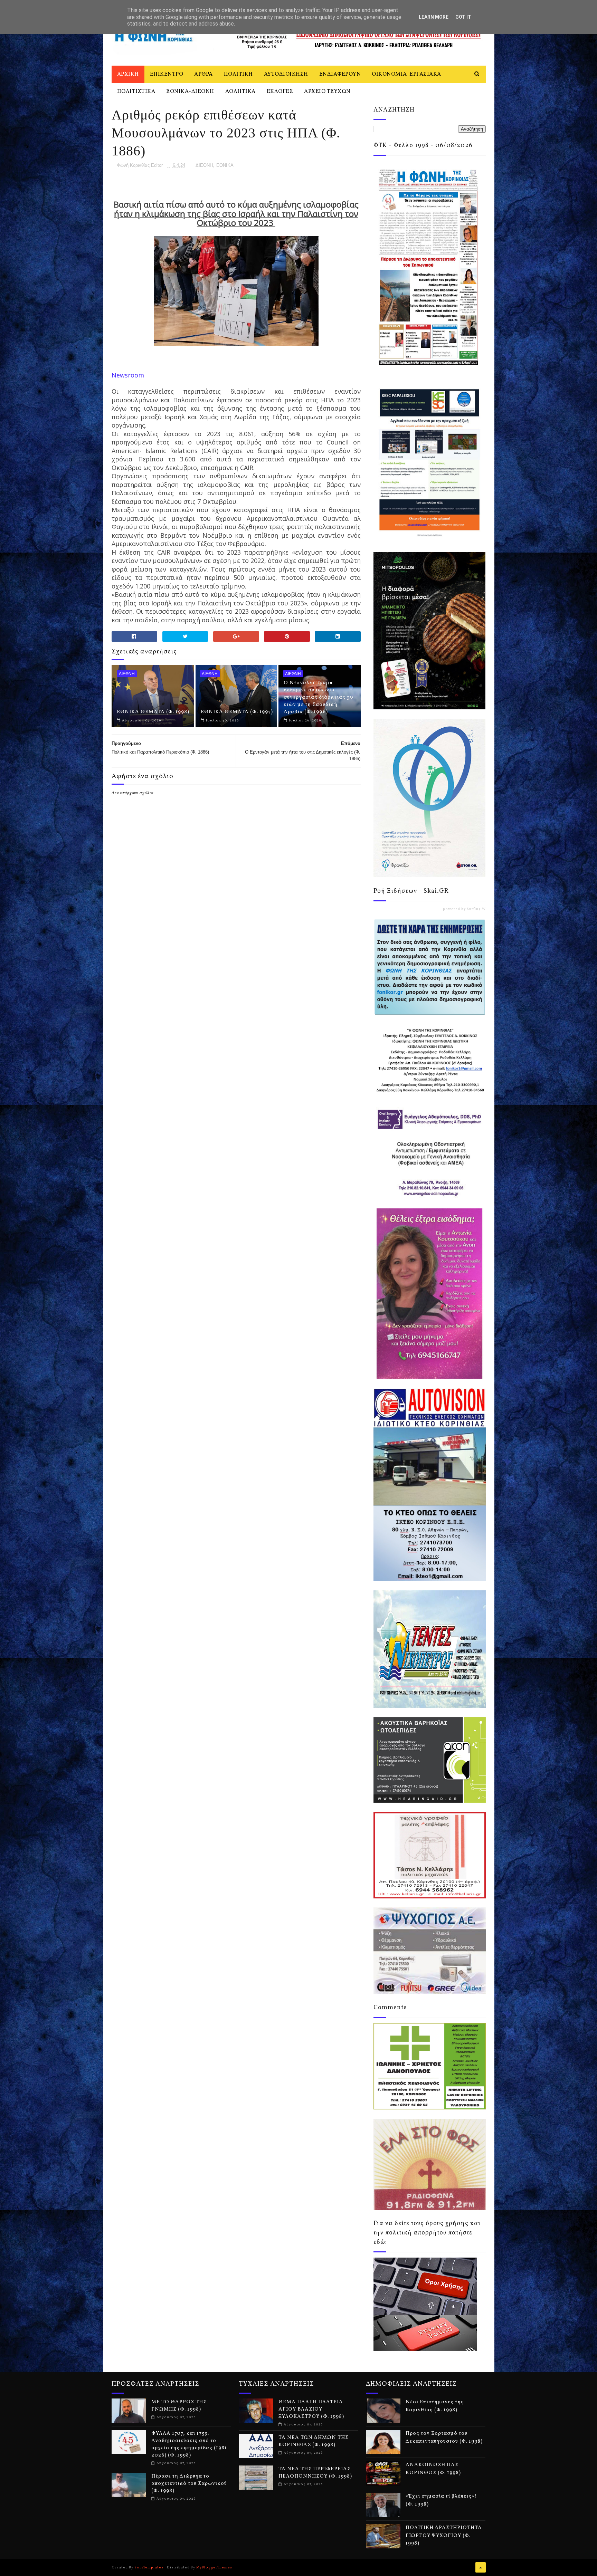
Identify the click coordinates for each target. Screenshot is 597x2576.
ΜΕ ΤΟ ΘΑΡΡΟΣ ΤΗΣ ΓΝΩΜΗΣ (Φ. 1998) (179, 2406)
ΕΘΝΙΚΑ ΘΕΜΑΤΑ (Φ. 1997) (237, 712)
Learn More (434, 17)
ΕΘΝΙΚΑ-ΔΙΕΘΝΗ (190, 92)
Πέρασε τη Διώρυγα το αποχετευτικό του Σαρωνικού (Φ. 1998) (189, 2484)
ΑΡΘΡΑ (203, 74)
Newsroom (128, 375)
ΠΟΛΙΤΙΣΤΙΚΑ (136, 92)
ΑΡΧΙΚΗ (128, 74)
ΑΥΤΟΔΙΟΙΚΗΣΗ (286, 74)
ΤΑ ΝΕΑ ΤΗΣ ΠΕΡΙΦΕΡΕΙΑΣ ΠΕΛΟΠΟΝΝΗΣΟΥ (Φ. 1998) (315, 2473)
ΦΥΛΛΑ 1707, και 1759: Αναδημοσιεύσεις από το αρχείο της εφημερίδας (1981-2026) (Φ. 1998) (190, 2444)
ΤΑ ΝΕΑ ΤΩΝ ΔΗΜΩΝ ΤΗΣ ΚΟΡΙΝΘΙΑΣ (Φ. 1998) (314, 2441)
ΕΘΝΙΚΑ (225, 165)
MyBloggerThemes (214, 2567)
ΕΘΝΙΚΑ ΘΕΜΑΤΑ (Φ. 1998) (153, 712)
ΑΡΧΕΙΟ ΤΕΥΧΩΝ (327, 92)
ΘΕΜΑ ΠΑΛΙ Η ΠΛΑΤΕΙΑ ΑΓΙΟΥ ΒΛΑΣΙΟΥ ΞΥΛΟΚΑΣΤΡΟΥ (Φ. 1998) (311, 2409)
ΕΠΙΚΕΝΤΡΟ (167, 74)
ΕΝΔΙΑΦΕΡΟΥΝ (340, 74)
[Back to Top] (481, 2567)
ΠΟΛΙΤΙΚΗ (238, 74)
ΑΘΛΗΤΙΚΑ (240, 92)
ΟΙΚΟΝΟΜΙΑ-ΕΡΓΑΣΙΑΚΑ (406, 74)
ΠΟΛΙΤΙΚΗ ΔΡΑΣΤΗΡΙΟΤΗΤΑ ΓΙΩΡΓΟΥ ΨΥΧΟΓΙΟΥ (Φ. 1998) (444, 2536)
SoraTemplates (149, 2567)
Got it (463, 17)
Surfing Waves (481, 909)
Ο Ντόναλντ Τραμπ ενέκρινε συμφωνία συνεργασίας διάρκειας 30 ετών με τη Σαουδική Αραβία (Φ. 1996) (319, 697)
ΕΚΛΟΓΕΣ (280, 92)
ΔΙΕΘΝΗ (204, 165)
